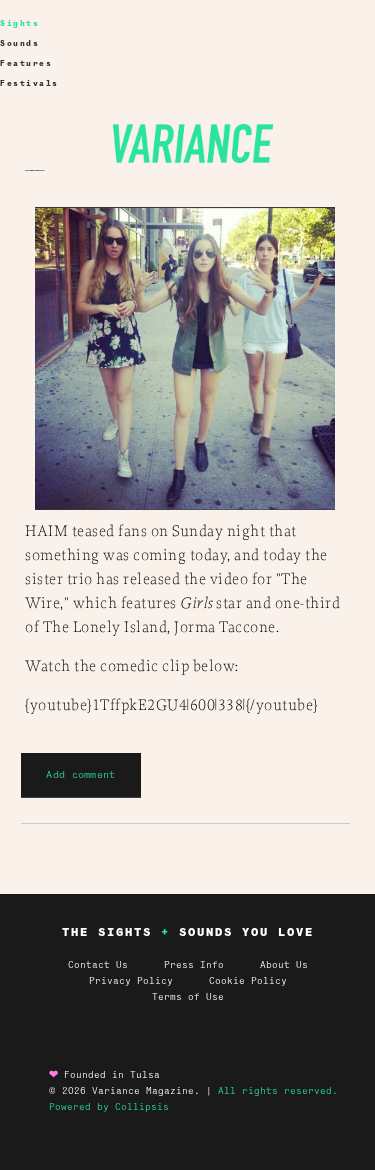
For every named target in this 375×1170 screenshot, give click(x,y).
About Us (284, 965)
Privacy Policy (149, 981)
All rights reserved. (278, 1091)
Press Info (194, 965)
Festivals (29, 83)
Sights (19, 23)
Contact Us (98, 965)
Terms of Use (188, 997)
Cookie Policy (248, 981)
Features (26, 63)
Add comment (80, 774)
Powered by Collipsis (109, 1107)
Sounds (19, 43)
